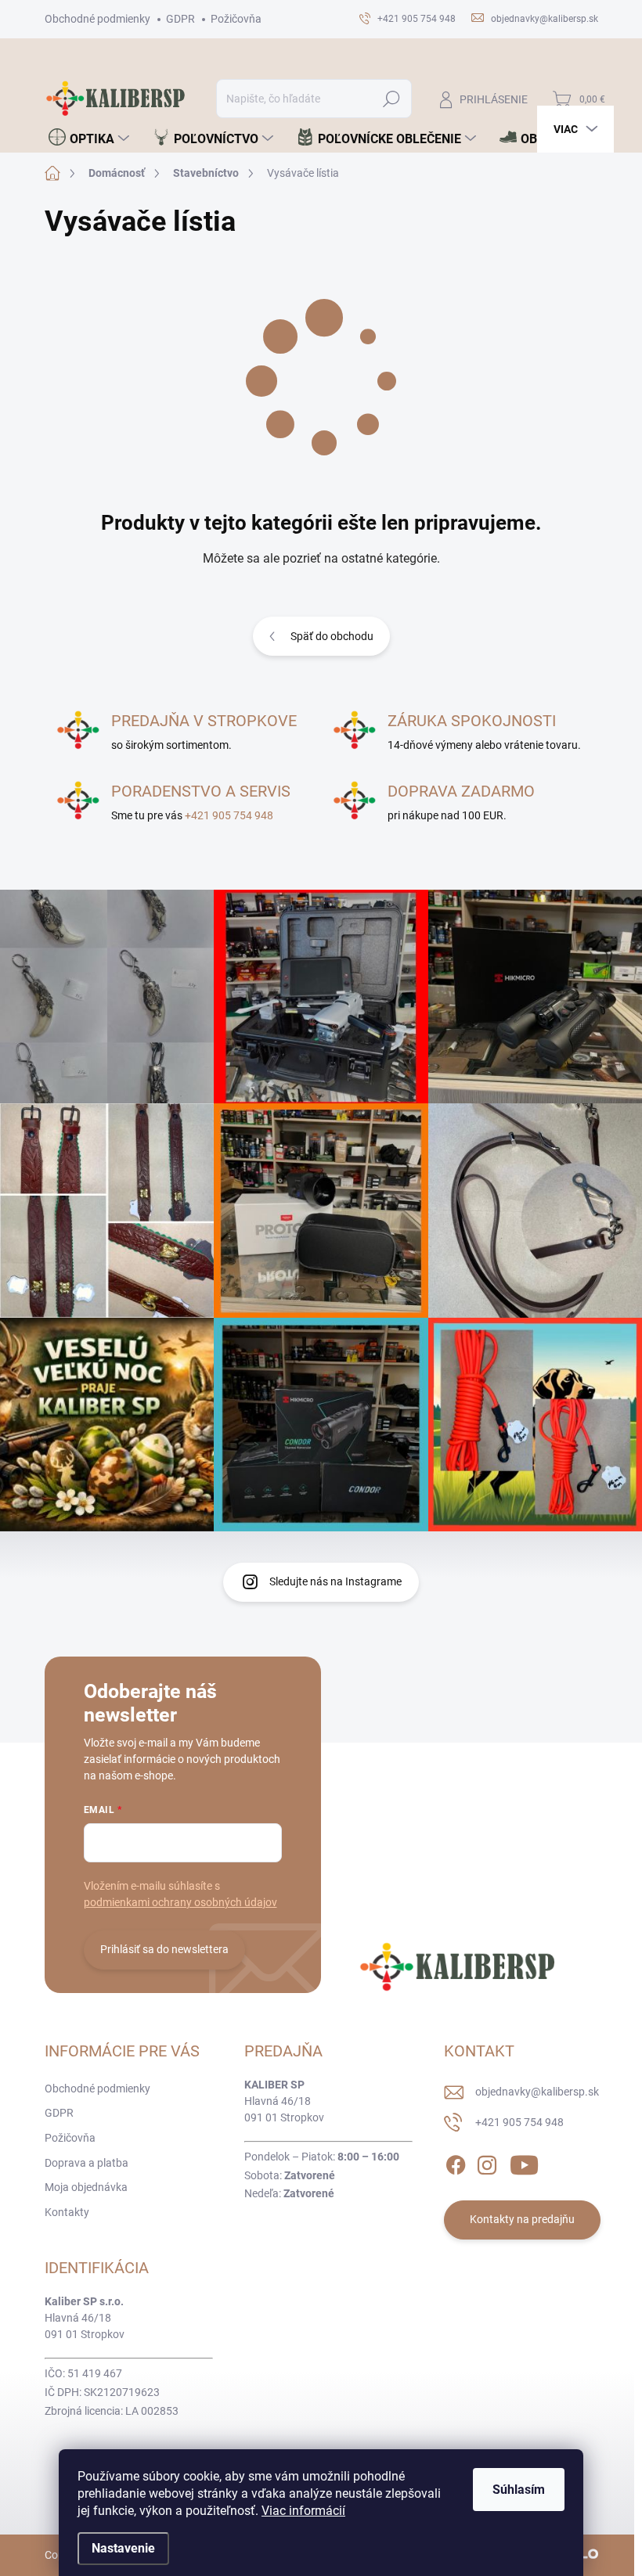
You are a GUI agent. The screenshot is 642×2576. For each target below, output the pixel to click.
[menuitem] (89, 139)
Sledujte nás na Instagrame (335, 1581)
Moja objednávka (86, 2187)
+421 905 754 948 (229, 815)
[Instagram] (487, 2162)
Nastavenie (123, 2548)
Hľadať (391, 99)
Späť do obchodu (332, 636)
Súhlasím (519, 2490)
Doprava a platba (87, 2163)
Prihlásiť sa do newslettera (164, 1949)
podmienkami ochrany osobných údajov (180, 1902)
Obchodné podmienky (97, 19)
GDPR (180, 19)
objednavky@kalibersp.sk (537, 2092)
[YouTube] (524, 2162)
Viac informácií (303, 2511)
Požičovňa (236, 19)
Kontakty (67, 2212)
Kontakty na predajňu (522, 2219)
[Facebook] (456, 2162)
